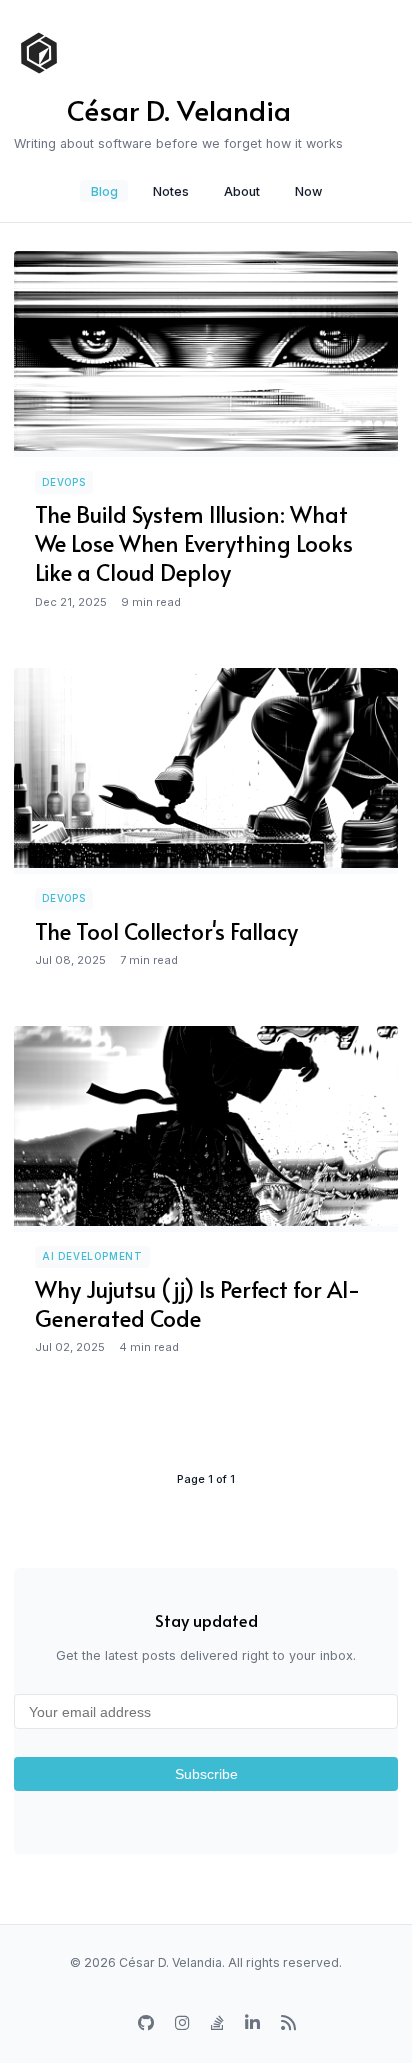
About (242, 190)
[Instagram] (182, 2023)
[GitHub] (146, 2023)
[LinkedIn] (252, 2023)
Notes (171, 190)
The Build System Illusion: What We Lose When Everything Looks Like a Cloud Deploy (194, 542)
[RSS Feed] (288, 2023)
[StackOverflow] (217, 2023)
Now (308, 190)
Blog (104, 190)
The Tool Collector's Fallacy (166, 930)
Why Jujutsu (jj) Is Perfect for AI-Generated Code (197, 1303)
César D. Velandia (179, 109)
